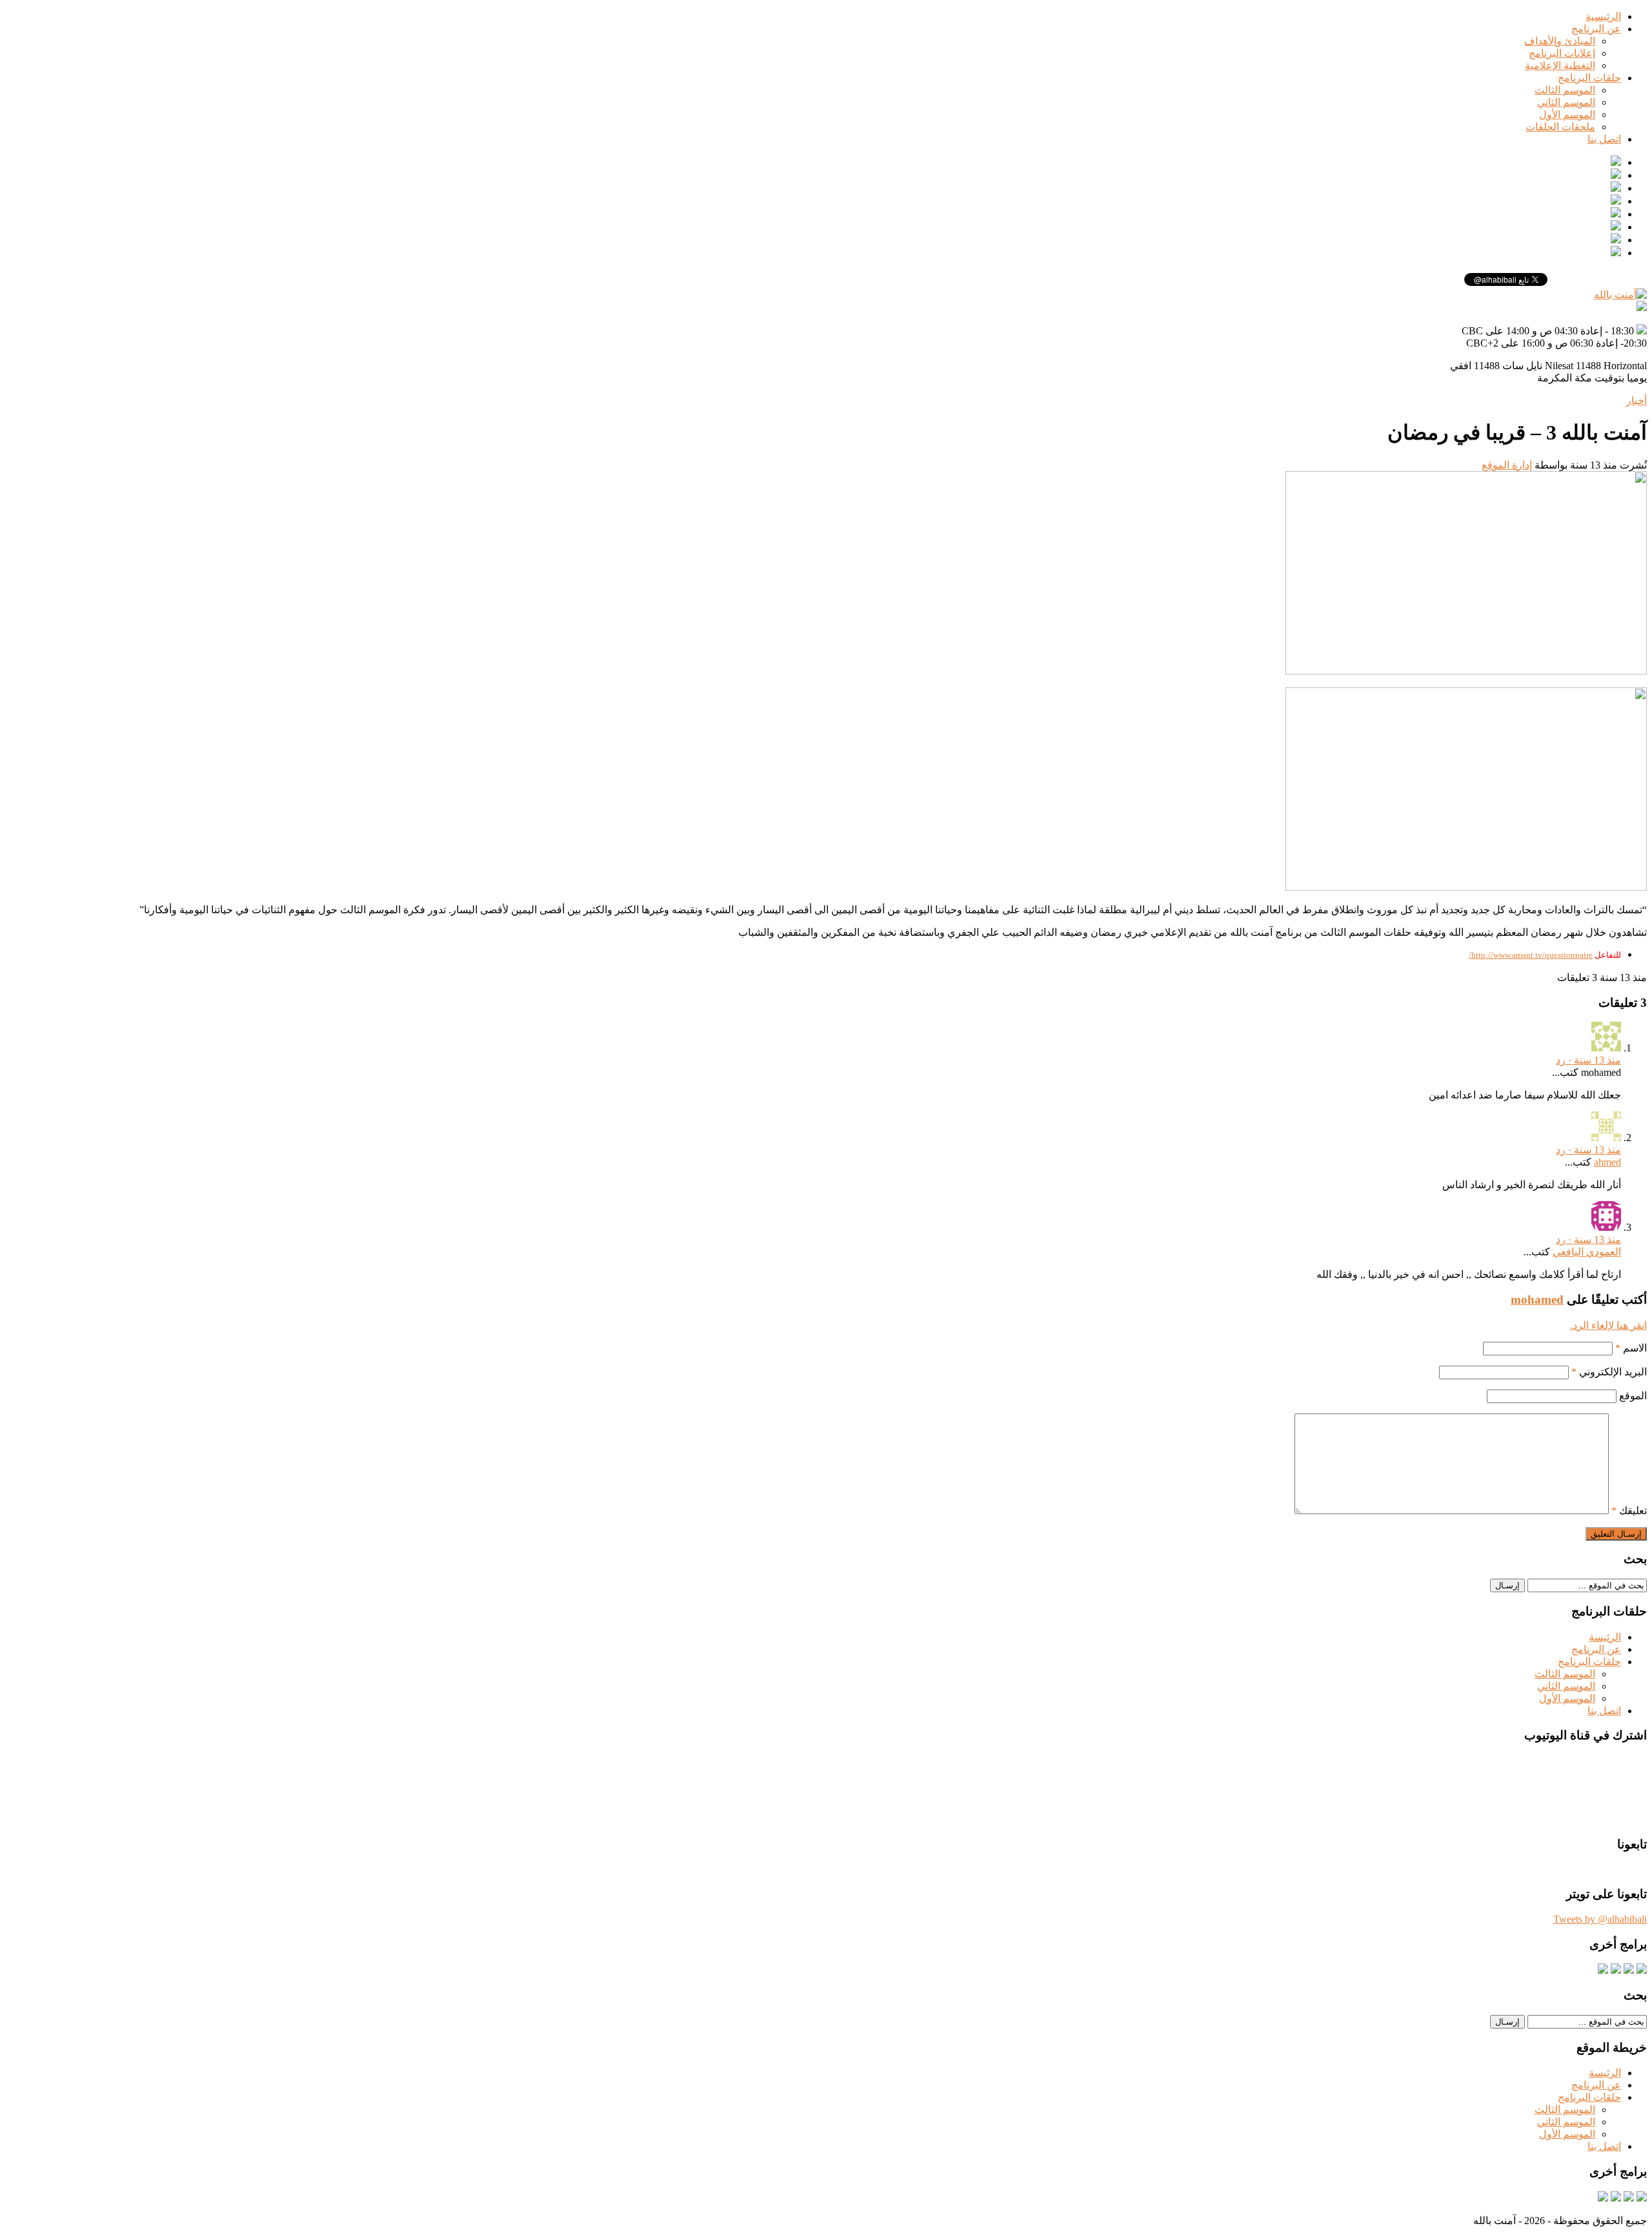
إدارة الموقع (1507, 465)
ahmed (1607, 1162)
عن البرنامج (1596, 29)
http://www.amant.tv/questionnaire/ (1531, 955)
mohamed (1537, 1300)
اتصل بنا (1604, 139)
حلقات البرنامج (1589, 78)
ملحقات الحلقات (1560, 127)
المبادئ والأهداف (1560, 41)
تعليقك (1629, 1511)
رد (1561, 1060)
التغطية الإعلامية (1560, 66)
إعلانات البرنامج (1562, 53)
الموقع (1633, 1396)
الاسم (1631, 1348)
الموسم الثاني (1566, 102)
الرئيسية (1603, 16)
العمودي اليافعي (1587, 1252)
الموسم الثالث (1565, 90)
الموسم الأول (1567, 115)
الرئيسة (1605, 1637)
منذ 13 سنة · (1593, 1060)
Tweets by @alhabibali (1600, 1919)
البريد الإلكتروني (1609, 1372)
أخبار (1637, 400)
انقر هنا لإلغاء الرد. (1608, 1325)
